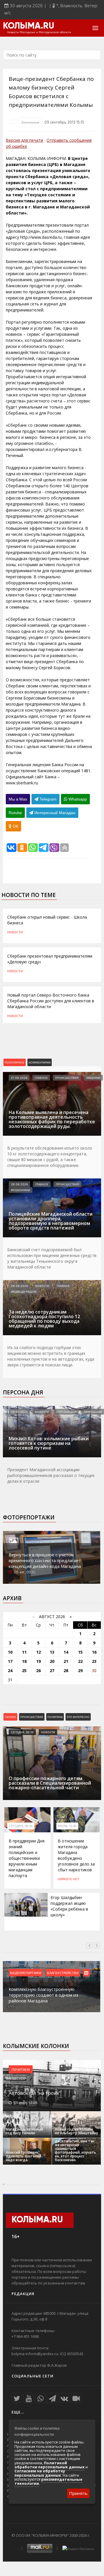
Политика (55, 1717)
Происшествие (32, 1717)
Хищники (93, 1078)
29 (80, 1671)
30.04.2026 (19, 1412)
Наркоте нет (69, 1879)
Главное (41, 1078)
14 (66, 1652)
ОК (15, 826)
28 (66, 1671)
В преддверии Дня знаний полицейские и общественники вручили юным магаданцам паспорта (27, 1858)
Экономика (30, 122)
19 (38, 1661)
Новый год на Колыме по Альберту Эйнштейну (76, 2131)
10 (10, 1652)
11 (24, 1652)
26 (38, 1671)
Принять (78, 2493)
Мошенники (21, 1190)
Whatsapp (77, 799)
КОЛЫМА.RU (29, 26)
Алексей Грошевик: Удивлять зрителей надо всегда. (24, 2156)
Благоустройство (63, 1973)
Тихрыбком (93, 1412)
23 (94, 1661)
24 (10, 1671)
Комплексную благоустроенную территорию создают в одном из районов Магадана (43, 1995)
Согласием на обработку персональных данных (40, 2473)
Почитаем (21, 2069)
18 (24, 1661)
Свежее (10, 1717)
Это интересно (78, 1717)
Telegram (48, 799)
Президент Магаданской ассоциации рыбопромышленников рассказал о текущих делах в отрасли (51, 1475)
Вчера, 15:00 (67, 1826)
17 (10, 1661)
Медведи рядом (24, 1292)
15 (80, 1652)
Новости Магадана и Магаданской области (39, 32)
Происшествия (67, 1078)
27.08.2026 (19, 1078)
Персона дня (23, 1392)
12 (38, 1652)
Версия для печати (24, 140)
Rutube (15, 813)
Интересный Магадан (54, 813)
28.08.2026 (19, 1184)
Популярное (15, 1062)
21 (66, 1661)
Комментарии (40, 1062)
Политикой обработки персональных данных (50, 2465)
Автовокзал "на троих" (35, 2093)
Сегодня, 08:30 (21, 1826)
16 (94, 1652)
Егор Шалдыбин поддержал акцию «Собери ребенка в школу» (69, 1906)
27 (52, 1671)
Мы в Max (18, 799)
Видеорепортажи (26, 1973)
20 (52, 1661)
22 (80, 1661)
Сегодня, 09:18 (22, 1732)
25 (24, 1671)
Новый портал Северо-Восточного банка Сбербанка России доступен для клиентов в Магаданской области (51, 1001)
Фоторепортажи (29, 1517)
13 (52, 1652)
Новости (15, 932)
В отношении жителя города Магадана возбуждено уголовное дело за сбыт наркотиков (76, 1855)
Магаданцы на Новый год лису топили (24, 2131)
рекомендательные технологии (48, 2481)
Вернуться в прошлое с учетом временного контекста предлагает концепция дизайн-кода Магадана (45, 1560)
